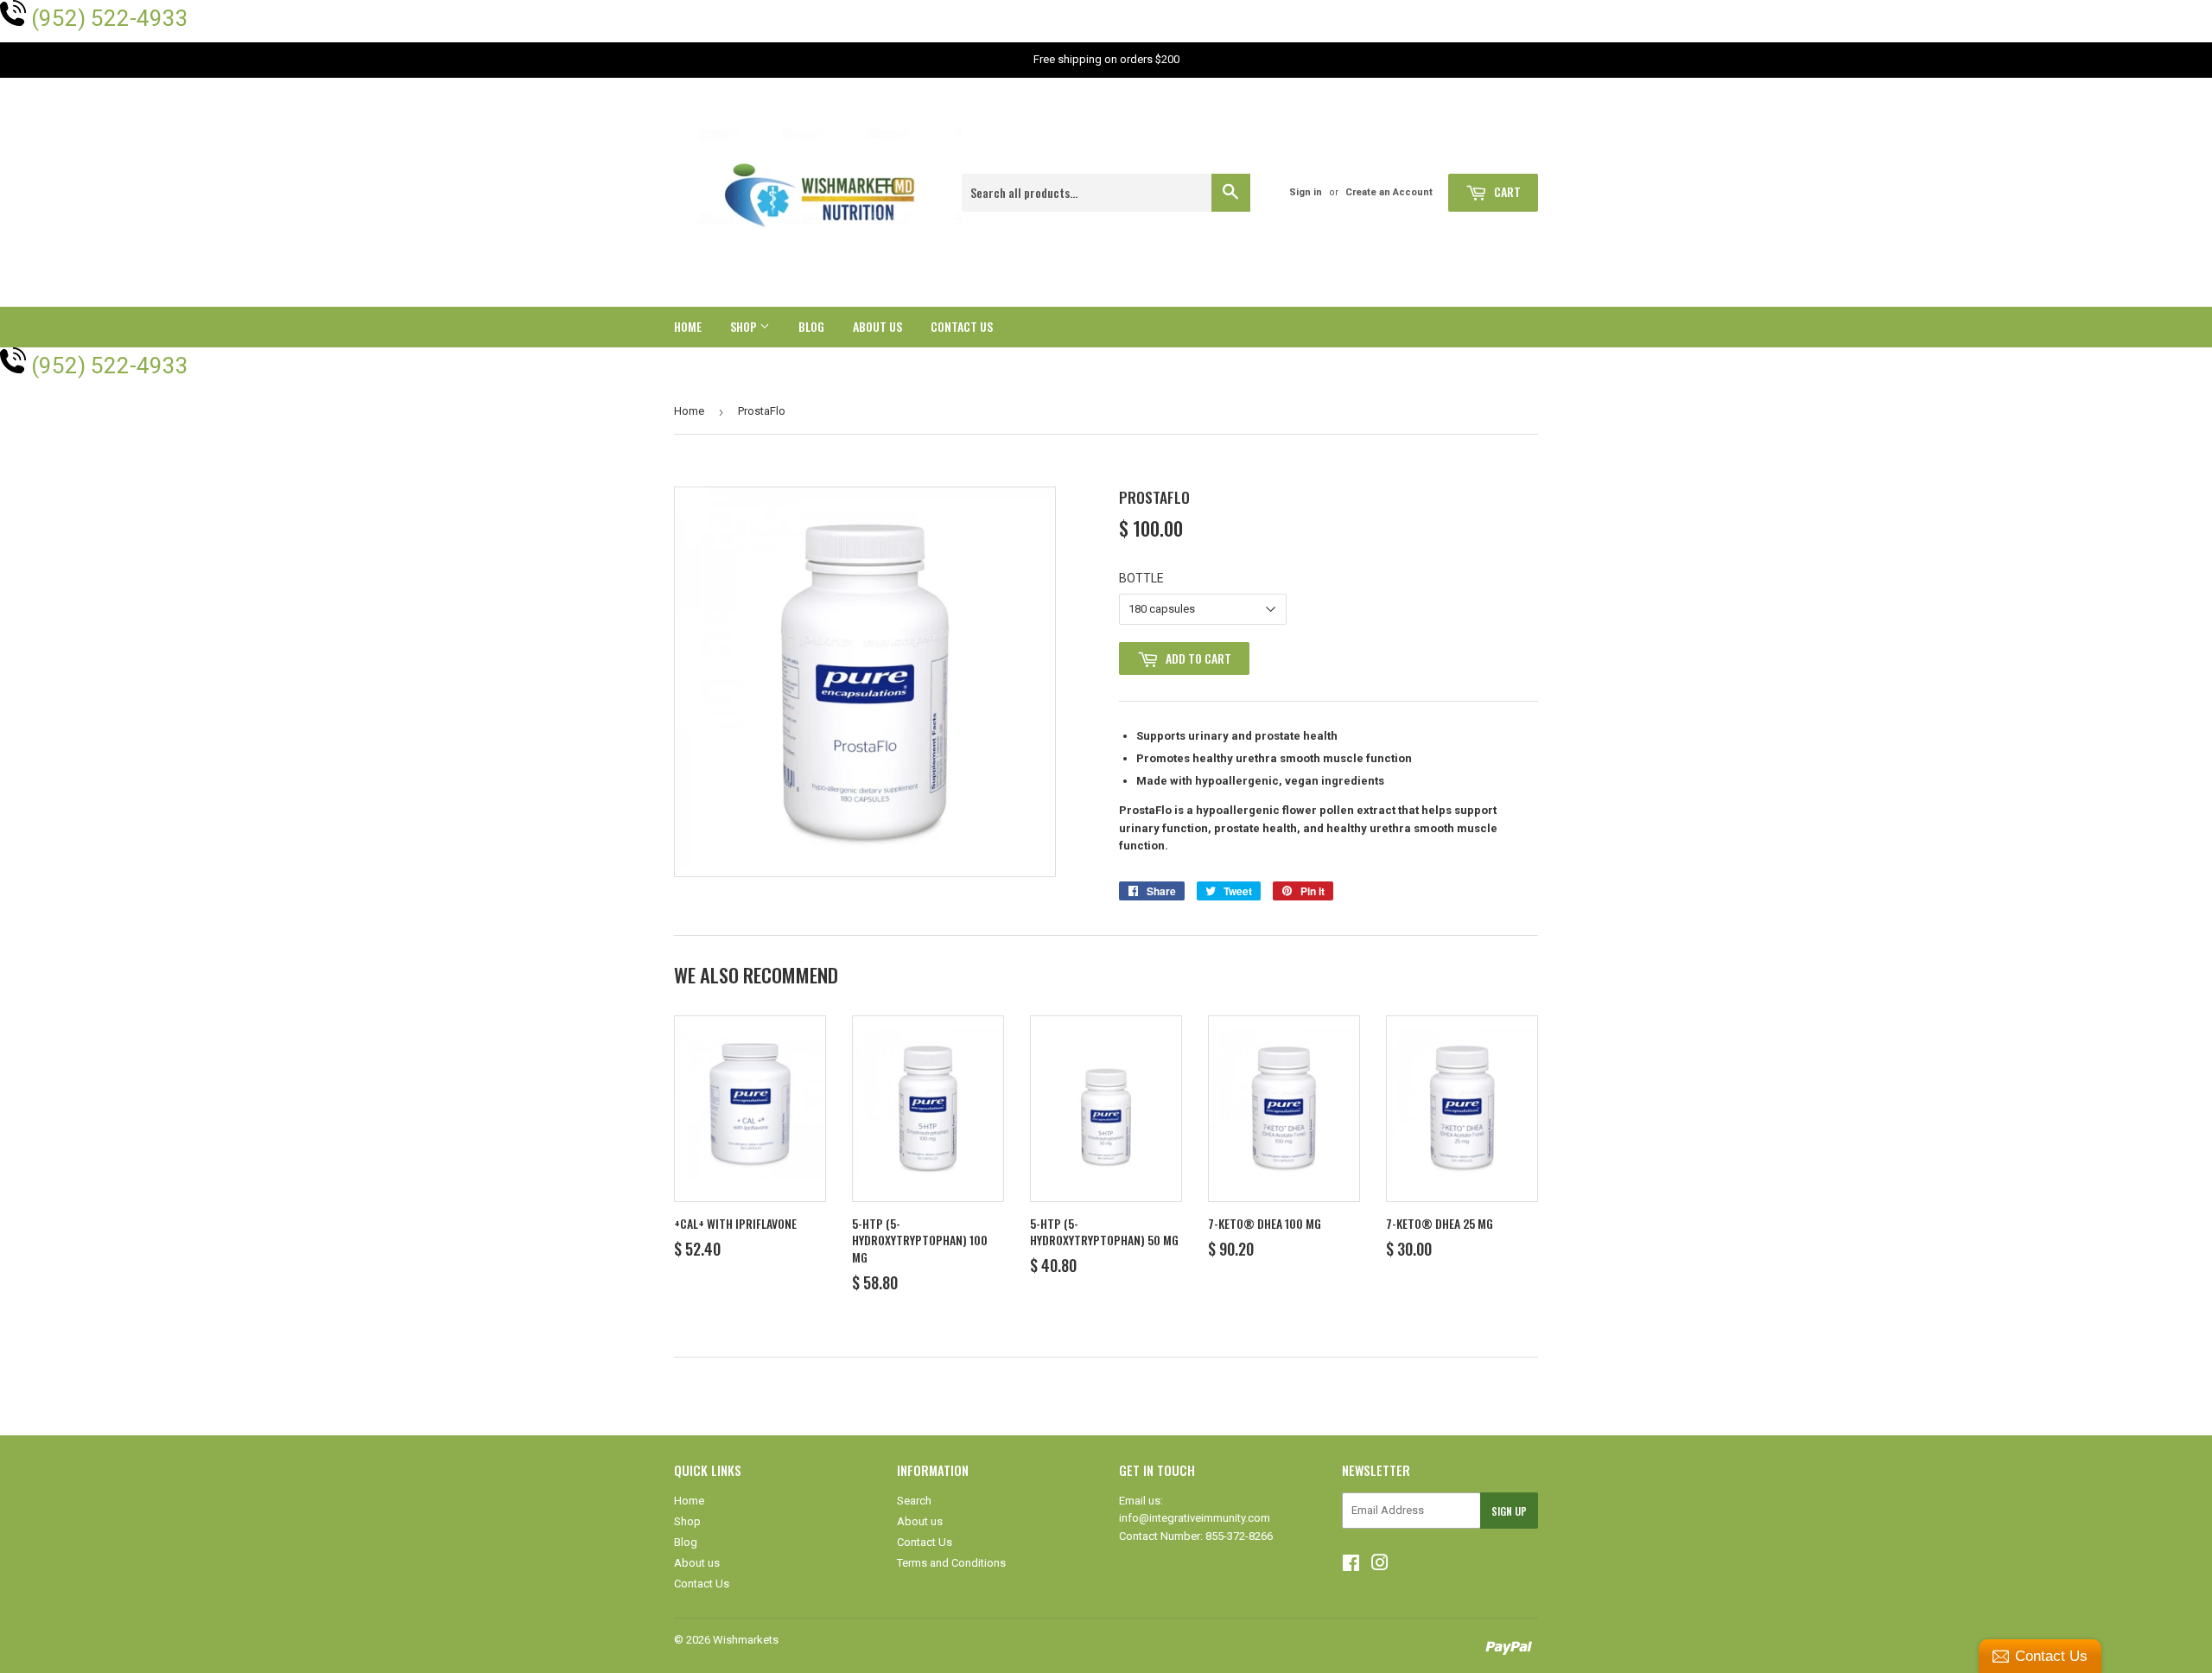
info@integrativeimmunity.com (1195, 1518)
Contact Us (962, 326)
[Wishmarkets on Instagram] (1380, 1565)
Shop (745, 326)
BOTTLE (1141, 578)
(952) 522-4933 (110, 18)
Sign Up (1509, 1511)
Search (914, 1501)
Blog (811, 326)
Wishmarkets (746, 1640)
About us (877, 326)
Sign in (1306, 192)
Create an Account (1389, 192)
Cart (1506, 191)
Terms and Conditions (951, 1563)
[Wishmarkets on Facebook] (1351, 1565)
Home (688, 326)
